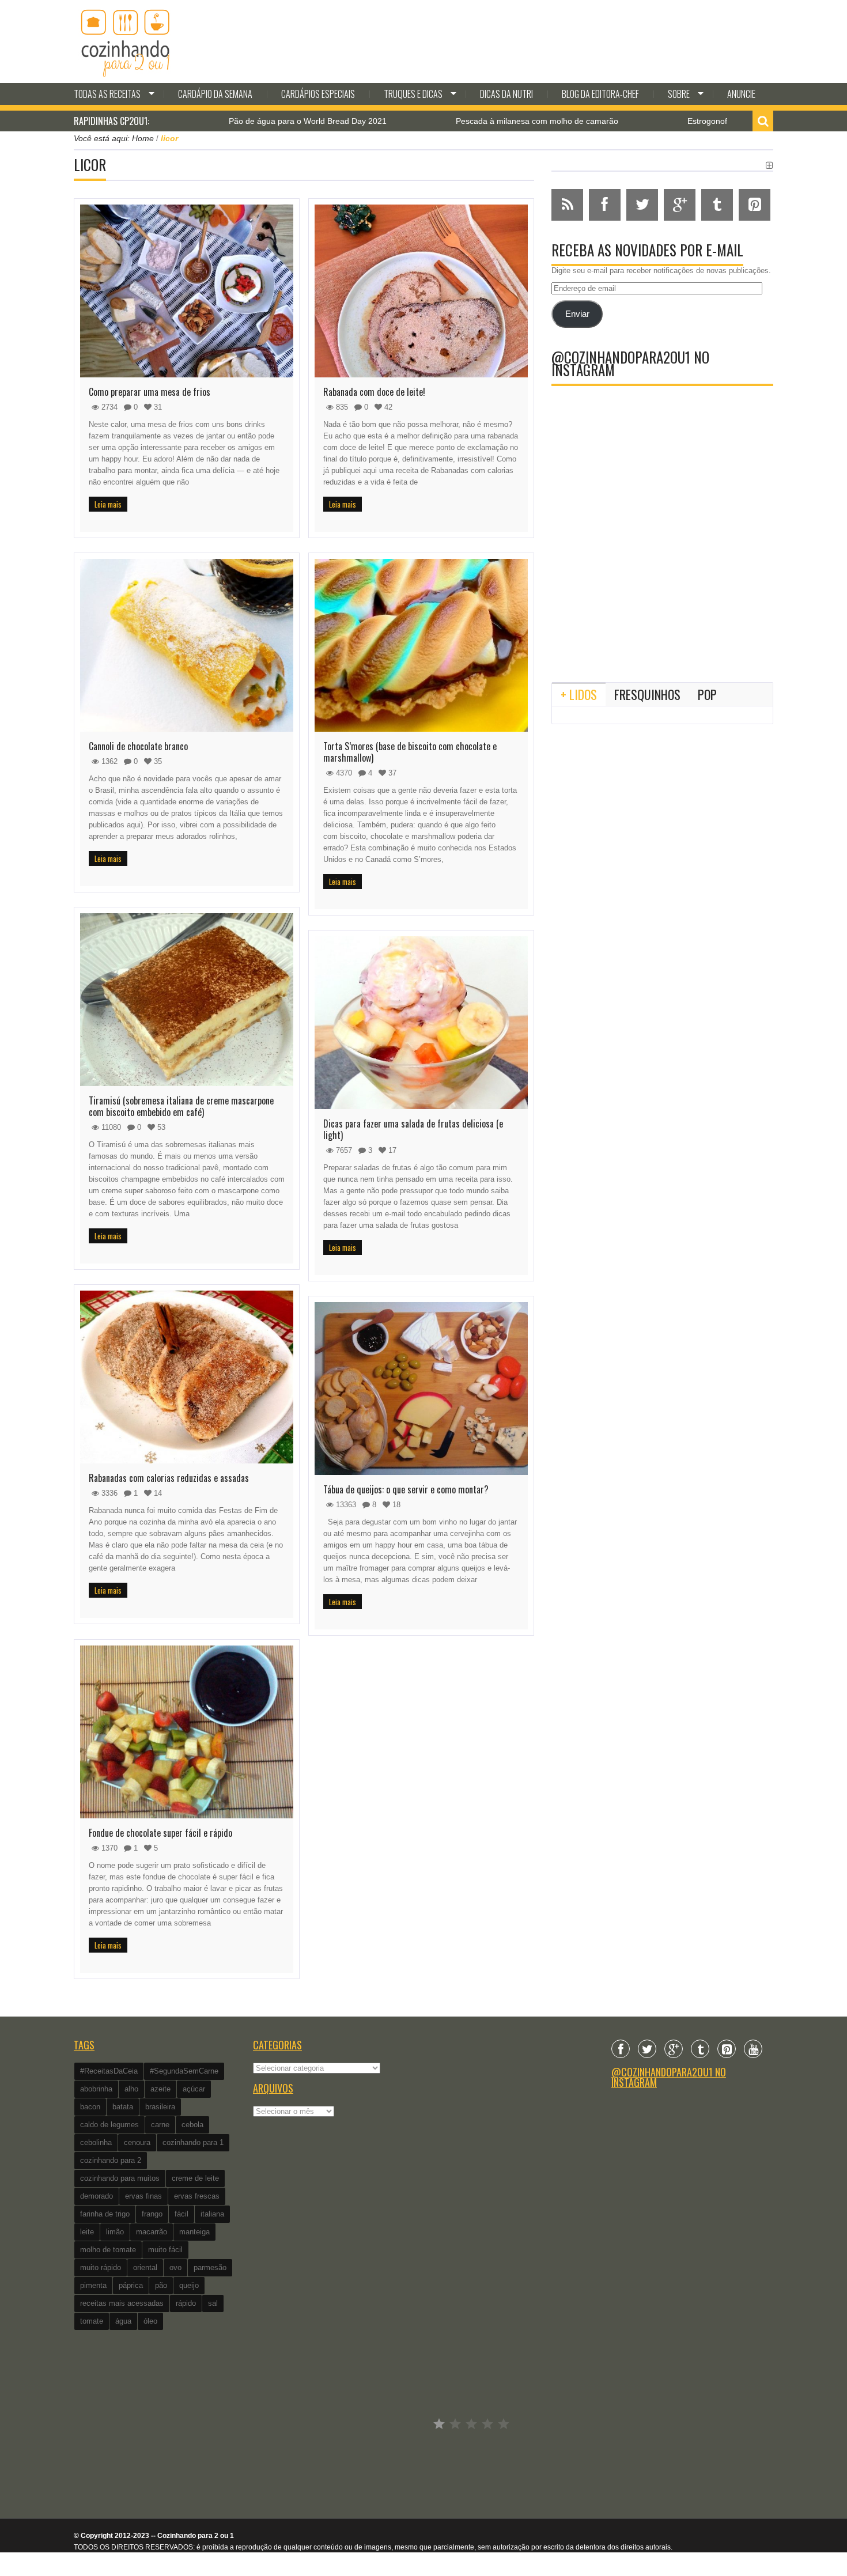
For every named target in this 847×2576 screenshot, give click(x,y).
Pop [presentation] (707, 694)
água (123, 2321)
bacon (90, 2107)
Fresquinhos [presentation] (647, 694)
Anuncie (741, 94)
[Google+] (674, 2049)
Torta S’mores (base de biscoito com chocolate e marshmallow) (410, 752)
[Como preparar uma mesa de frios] (187, 291)
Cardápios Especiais (318, 94)
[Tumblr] (700, 2049)
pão (161, 2285)
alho (131, 2089)
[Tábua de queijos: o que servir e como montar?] (421, 1389)
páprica (131, 2285)
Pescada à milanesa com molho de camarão (443, 121)
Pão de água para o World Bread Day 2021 (213, 121)
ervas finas (143, 2196)
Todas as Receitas (107, 94)
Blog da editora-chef (600, 94)
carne (160, 2125)
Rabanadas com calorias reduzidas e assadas (169, 1478)
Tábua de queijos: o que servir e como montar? (406, 1489)
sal (213, 2303)
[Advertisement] (662, 578)
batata (123, 2107)
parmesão (210, 2267)
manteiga (194, 2232)
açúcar (194, 2089)
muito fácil (165, 2250)
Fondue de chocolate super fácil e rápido (160, 1833)
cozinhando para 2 (111, 2160)
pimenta (93, 2285)
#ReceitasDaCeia (109, 2071)
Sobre (679, 94)
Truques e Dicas (413, 94)
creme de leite (195, 2178)
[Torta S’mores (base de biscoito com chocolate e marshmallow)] (421, 645)
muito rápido (101, 2267)
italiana (212, 2214)
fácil (181, 2214)
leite (87, 2232)
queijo (189, 2285)
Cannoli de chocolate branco (138, 746)
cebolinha (96, 2142)
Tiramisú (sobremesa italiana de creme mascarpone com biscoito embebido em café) (181, 1106)
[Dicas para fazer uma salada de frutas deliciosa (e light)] (421, 1023)
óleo (150, 2321)
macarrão (152, 2232)
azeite (160, 2089)
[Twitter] (647, 2049)
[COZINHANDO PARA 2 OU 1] (126, 41)
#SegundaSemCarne (184, 2071)
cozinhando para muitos (120, 2178)
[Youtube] (753, 2049)
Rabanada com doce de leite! (374, 392)
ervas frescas (197, 2196)
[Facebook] (621, 2049)
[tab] (579, 694)
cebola (192, 2125)
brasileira (160, 2107)
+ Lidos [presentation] (579, 694)
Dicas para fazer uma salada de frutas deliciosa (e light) (413, 1129)
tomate (92, 2321)
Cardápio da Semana (215, 94)
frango (152, 2214)
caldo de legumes (109, 2125)
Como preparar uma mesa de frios (150, 392)
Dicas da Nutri (506, 94)
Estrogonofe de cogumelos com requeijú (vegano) (684, 121)
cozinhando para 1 (193, 2142)
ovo (175, 2267)
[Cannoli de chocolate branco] (187, 645)
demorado (97, 2196)
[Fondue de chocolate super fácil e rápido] (187, 1732)
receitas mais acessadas (122, 2303)
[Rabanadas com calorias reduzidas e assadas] (187, 1377)
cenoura (137, 2142)
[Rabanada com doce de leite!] (421, 291)
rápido (186, 2303)
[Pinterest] (727, 2049)
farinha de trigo (105, 2214)
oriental (145, 2267)
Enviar (577, 314)
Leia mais (108, 504)
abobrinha (96, 2089)
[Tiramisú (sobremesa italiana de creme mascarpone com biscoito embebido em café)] (187, 1000)
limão (115, 2232)
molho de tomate (108, 2250)
